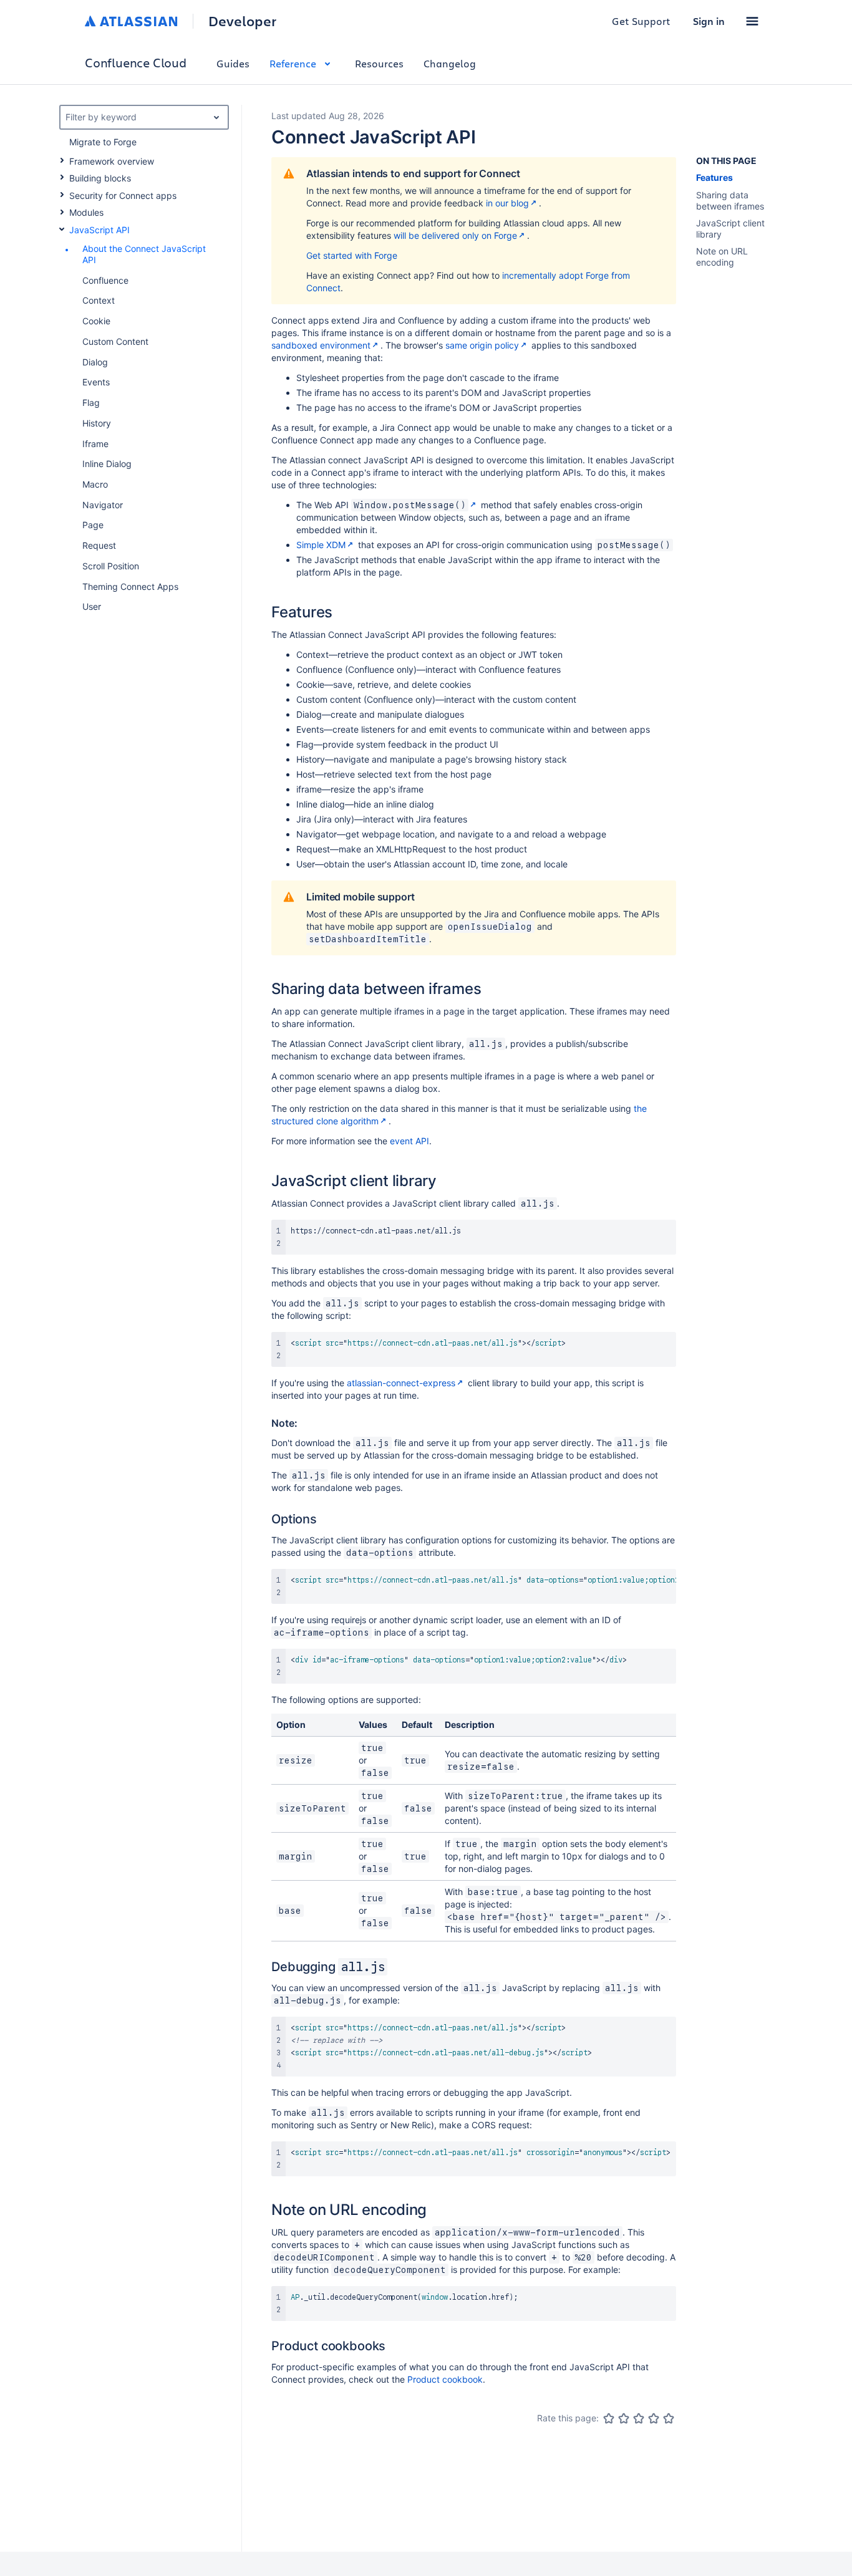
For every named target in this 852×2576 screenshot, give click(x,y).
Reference (293, 63)
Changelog (450, 63)
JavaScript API (99, 230)
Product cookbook (445, 2379)
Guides (233, 63)
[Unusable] (609, 2418)
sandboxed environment (321, 345)
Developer (242, 21)
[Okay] (639, 2418)
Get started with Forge (352, 255)
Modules (86, 212)
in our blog (507, 203)
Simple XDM (321, 545)
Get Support (641, 21)
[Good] (654, 2418)
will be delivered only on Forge (455, 235)
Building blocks (100, 178)
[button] (752, 21)
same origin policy (482, 345)
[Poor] (624, 2418)
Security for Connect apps (123, 195)
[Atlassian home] (131, 21)
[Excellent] (669, 2418)
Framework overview (112, 161)
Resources (379, 63)
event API (409, 1141)
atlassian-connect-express (401, 1383)
